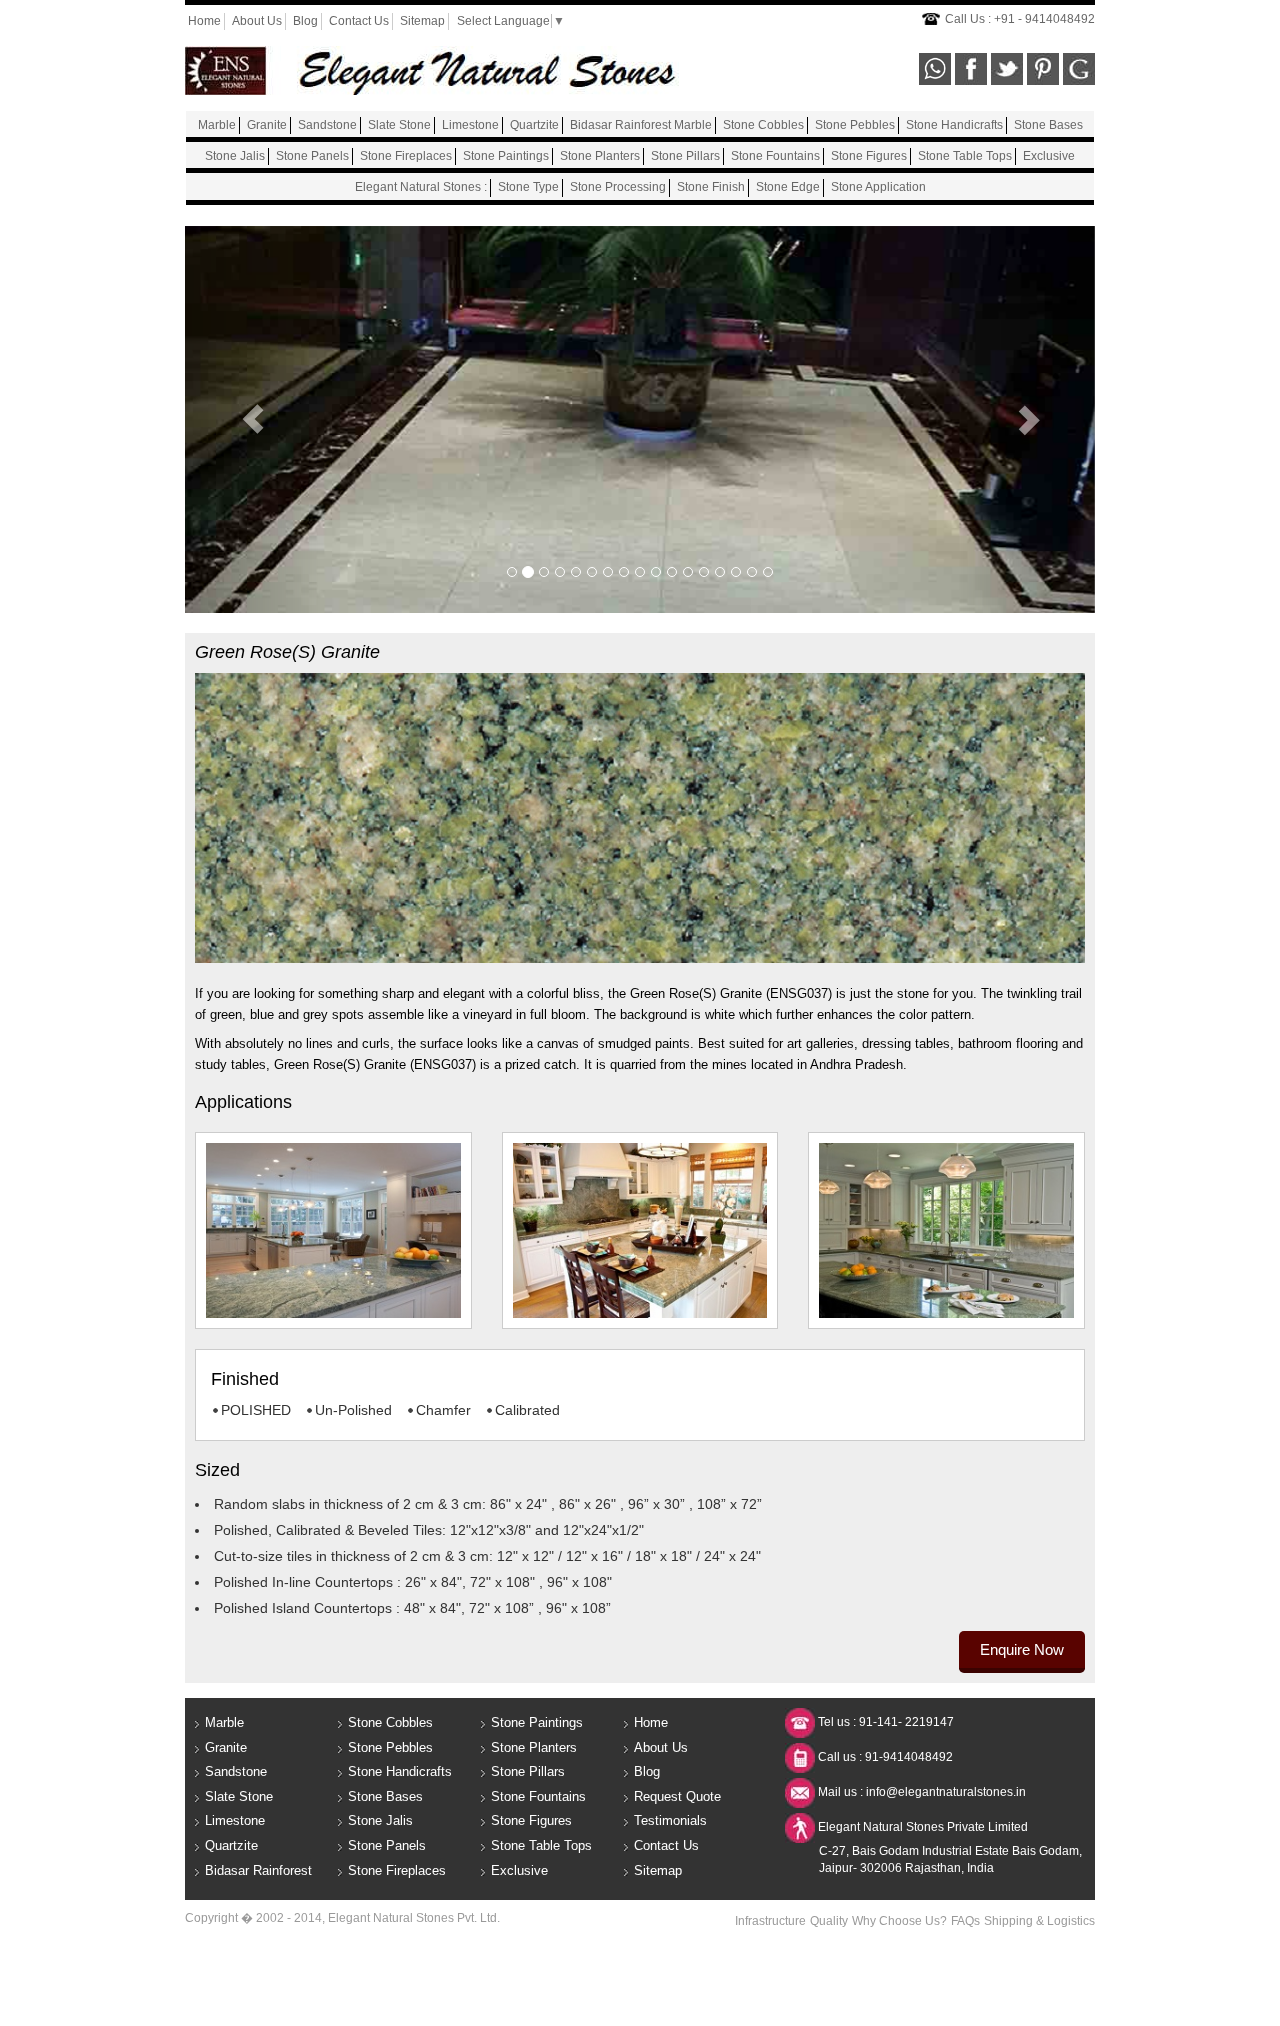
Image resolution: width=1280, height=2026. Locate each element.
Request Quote (677, 1796)
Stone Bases (1048, 125)
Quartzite (534, 125)
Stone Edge (788, 187)
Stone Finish (711, 187)
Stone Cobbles (763, 125)
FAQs (965, 1921)
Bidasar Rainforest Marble (641, 125)
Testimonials (670, 1820)
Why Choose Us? (899, 1921)
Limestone (470, 125)
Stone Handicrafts (954, 125)
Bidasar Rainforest (258, 1870)
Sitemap (422, 21)
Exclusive (1049, 156)
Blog (305, 21)
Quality (829, 1921)
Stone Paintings (506, 156)
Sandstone (327, 125)
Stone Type (528, 187)
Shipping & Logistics (1039, 1921)
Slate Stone (399, 125)
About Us (257, 21)
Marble (217, 125)
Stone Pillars (685, 156)
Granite (267, 125)
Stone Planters (600, 156)
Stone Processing (618, 187)
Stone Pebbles (855, 125)
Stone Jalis (235, 156)
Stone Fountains (775, 156)
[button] (253, 419)
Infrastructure (770, 1921)
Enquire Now (1022, 1649)
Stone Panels (312, 156)
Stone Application (878, 187)
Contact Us (359, 21)
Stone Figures (869, 156)
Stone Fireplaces (406, 156)
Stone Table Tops (965, 156)
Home (204, 21)
